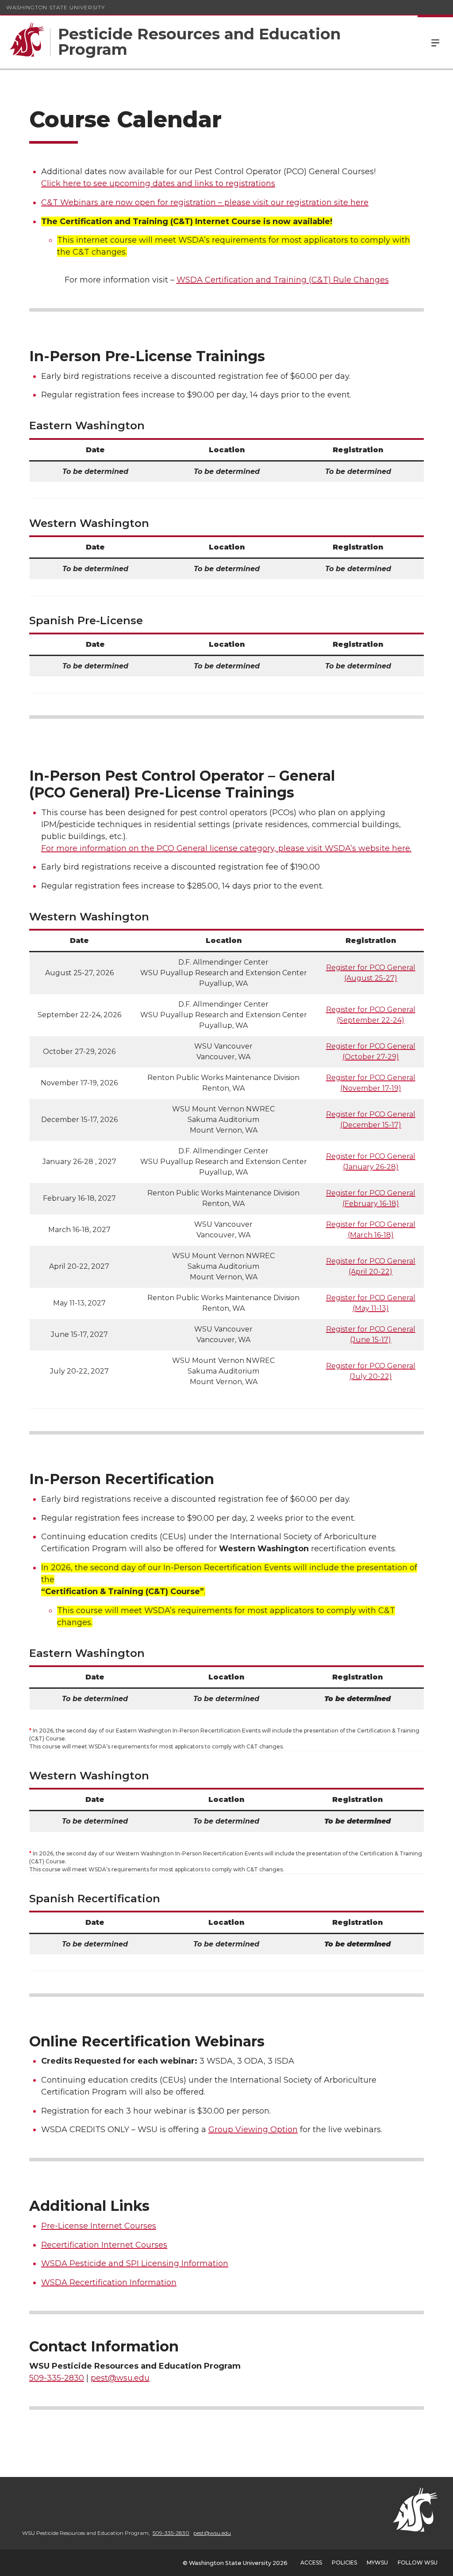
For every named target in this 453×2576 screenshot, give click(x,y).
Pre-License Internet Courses (99, 2226)
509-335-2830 (57, 2378)
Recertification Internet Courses (104, 2245)
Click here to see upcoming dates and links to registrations (158, 183)
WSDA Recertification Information (109, 2282)
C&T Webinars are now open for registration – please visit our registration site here (205, 202)
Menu (435, 42)
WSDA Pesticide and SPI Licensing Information (135, 2263)
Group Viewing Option (253, 2129)
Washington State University (56, 7)
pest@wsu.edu (120, 2378)
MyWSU (377, 2563)
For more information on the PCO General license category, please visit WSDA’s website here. (226, 848)
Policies (344, 2563)
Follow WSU (418, 2563)
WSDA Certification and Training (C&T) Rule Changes (283, 280)
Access (311, 2563)
